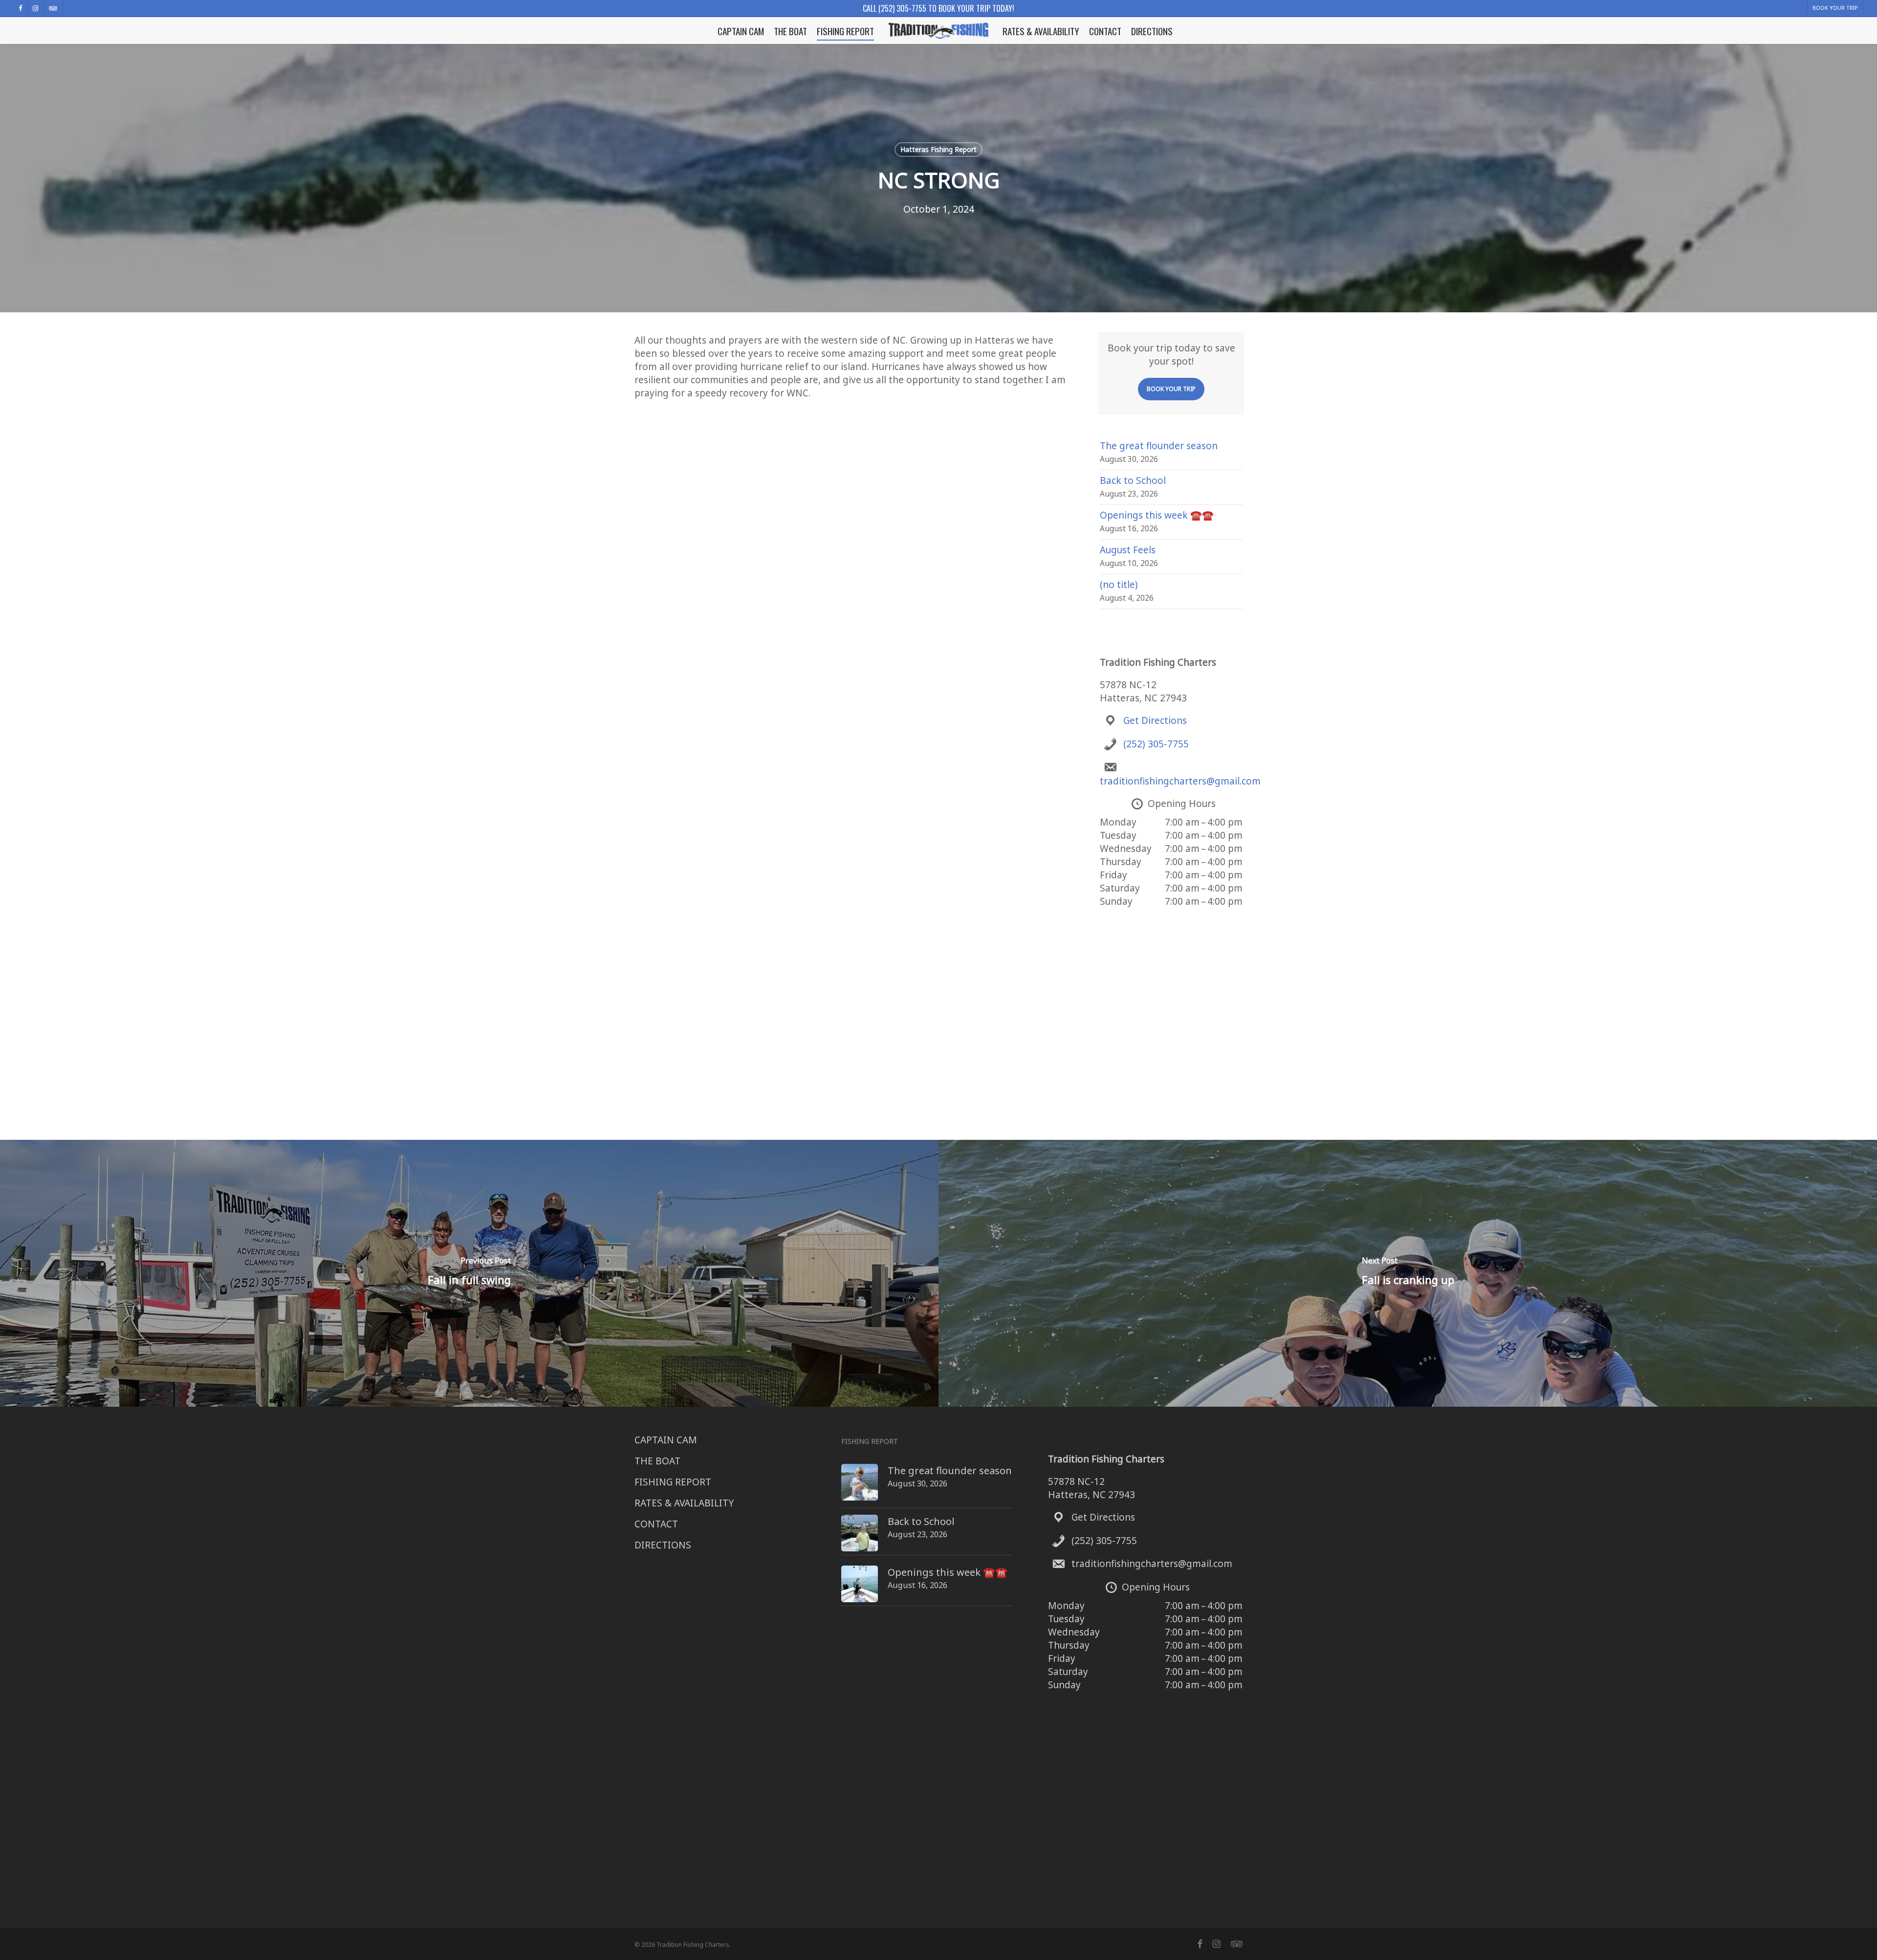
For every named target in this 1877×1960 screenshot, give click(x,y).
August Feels (1128, 550)
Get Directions (1155, 720)
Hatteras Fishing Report (938, 149)
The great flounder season (1159, 446)
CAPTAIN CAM (666, 1440)
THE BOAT (657, 1461)
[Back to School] (860, 1538)
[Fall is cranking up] (1408, 1273)
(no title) (1119, 585)
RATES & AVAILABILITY (684, 1503)
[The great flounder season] (860, 1487)
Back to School (1133, 480)
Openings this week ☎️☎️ (1157, 515)
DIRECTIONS (663, 1545)
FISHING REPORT (673, 1482)
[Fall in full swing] (469, 1273)
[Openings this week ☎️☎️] (860, 1589)
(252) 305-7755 (1156, 744)
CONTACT (656, 1524)
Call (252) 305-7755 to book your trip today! (938, 8)
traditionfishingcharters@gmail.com (1180, 781)
